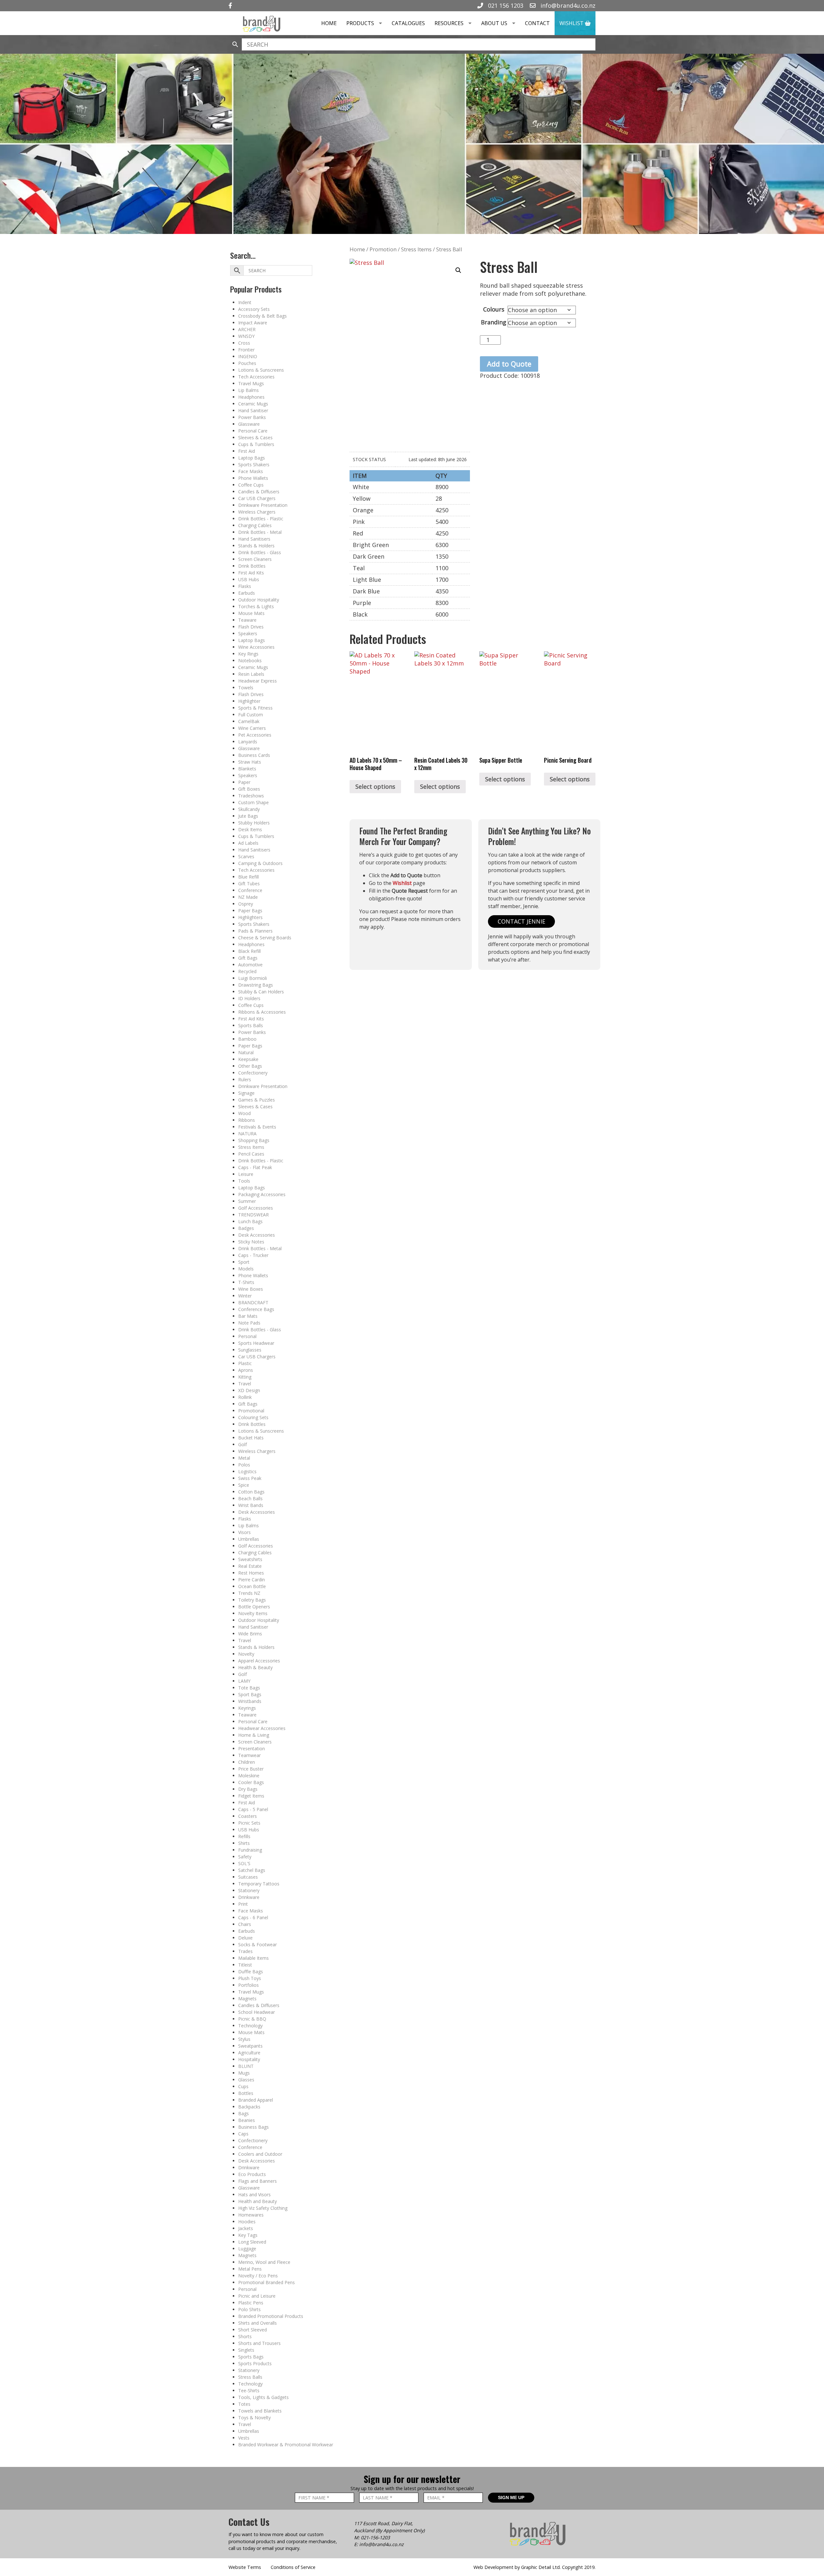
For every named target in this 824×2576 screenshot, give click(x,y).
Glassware (249, 424)
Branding (494, 322)
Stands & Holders (256, 546)
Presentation (252, 1748)
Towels (246, 688)
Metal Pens (250, 2269)
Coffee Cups (251, 485)
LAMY (244, 1681)
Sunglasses (250, 1350)
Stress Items (251, 1147)
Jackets (246, 2228)
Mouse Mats (251, 613)
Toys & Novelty (254, 2418)
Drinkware (249, 1897)
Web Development (493, 2567)
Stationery (249, 1890)
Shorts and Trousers (259, 2343)
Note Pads (249, 1323)
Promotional (251, 1411)
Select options (375, 786)
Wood (244, 1113)
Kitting (245, 1377)
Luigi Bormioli (253, 978)
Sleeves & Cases (255, 437)
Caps (243, 2134)
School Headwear (257, 2012)
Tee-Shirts (249, 2390)
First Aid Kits (251, 573)
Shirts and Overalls (257, 2323)
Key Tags (248, 2235)
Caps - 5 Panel (253, 1809)
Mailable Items (253, 1958)
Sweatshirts (250, 1559)
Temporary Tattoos (259, 1884)
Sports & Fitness (255, 708)
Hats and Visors (254, 2195)
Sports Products (255, 2363)
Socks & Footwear (257, 1944)
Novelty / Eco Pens (258, 2276)
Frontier (246, 350)
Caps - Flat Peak (255, 1167)
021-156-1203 (375, 2538)
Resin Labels (251, 674)
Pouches (247, 363)
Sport (244, 1262)
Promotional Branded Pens (267, 2282)
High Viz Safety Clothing (263, 2208)
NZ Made (248, 897)
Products (360, 23)
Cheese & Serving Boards (265, 938)
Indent (245, 302)
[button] (458, 270)
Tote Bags (249, 1688)
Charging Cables (255, 525)
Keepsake (248, 1059)
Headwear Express (257, 681)
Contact (537, 23)
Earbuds (247, 593)
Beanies (247, 2120)
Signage (246, 1093)
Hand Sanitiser (253, 410)
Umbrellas (249, 1539)
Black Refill (249, 951)
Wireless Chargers (257, 512)
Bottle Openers (254, 1607)
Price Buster (251, 1769)
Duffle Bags (251, 1972)
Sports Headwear (256, 1343)
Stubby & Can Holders (261, 992)
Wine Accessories (256, 647)
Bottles (246, 2093)
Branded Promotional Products (271, 2316)
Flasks (245, 586)
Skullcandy (249, 809)
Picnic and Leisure (257, 2296)
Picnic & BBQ (252, 2019)
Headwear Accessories (262, 1728)
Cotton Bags (251, 1492)
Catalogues (408, 23)
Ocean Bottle (252, 1586)
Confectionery (253, 1073)
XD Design (249, 1390)
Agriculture (249, 2053)
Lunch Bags (250, 1221)
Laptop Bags (252, 458)
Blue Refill (248, 877)
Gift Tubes (249, 883)
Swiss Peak (250, 1478)
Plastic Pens (251, 2303)
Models (246, 1269)
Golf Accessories (256, 1208)
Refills (244, 1836)
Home (329, 23)
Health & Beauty (255, 1667)
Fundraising (250, 1850)
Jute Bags (248, 816)
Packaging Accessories (262, 1194)
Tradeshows (251, 796)
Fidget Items (251, 1796)
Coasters (248, 1816)
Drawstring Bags (256, 985)
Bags (243, 2113)
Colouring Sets (253, 1417)
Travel (245, 1384)
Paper (244, 782)
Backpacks (249, 2107)
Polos (244, 1465)
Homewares (251, 2215)
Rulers (245, 1079)
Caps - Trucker (253, 1255)
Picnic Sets (249, 1823)
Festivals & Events (257, 1127)
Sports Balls (251, 1025)
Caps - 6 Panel (253, 1917)
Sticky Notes (251, 1242)
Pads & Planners (255, 931)
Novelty (246, 1654)
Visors (244, 1532)
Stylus (244, 2039)
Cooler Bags (251, 1782)
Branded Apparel (256, 2100)
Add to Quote (509, 364)
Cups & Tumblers (256, 444)
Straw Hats (250, 762)
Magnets (247, 1999)
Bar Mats (248, 1316)
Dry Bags (248, 1789)
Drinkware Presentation (263, 505)
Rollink (245, 1397)
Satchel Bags (252, 1870)
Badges (246, 1228)
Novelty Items (253, 1613)
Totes (244, 2404)
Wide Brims (250, 1634)
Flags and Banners (257, 2181)
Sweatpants (250, 2046)
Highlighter (249, 701)
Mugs (244, 2073)
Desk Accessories (257, 1235)
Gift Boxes (249, 789)
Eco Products (252, 2174)
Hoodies (247, 2222)
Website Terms (245, 2567)
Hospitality (249, 2059)
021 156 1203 (505, 5)
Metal (244, 1458)
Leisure (246, 1174)
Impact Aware (253, 323)
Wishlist (572, 23)
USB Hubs (249, 579)
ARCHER (247, 329)
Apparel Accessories (259, 1661)
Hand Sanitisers (254, 539)
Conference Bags (256, 1309)
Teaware (247, 620)
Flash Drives (251, 627)
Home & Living (254, 1735)
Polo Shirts (249, 2309)
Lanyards (248, 742)
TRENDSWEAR (253, 1215)
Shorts (245, 2336)
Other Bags (250, 1066)
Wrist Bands (251, 1505)
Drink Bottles (252, 566)
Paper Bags (250, 911)
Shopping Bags (254, 1140)
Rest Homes (251, 1573)
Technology (250, 2026)
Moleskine (249, 1776)
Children (247, 1762)
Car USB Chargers (257, 498)
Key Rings (248, 654)
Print (243, 1904)
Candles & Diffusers (259, 492)
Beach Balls (250, 1498)
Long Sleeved (252, 2242)
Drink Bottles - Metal (260, 532)
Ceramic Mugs (253, 404)
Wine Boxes (251, 1289)
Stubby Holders (254, 823)
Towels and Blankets (260, 2411)
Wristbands (250, 1701)
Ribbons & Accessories (262, 1012)
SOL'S (244, 1863)
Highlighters (250, 917)
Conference (250, 890)
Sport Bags (250, 1694)
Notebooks (250, 660)
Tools (244, 1181)
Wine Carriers (252, 728)
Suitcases (248, 1877)
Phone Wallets (253, 478)
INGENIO (248, 356)
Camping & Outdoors (260, 863)
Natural (246, 1052)
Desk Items (250, 829)
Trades (245, 1951)
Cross (244, 343)
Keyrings (247, 1708)
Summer (247, 1201)
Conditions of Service (293, 2567)
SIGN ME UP (511, 2497)
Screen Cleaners (255, 559)
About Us (494, 23)
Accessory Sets (254, 309)
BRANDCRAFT (253, 1302)
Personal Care (253, 431)
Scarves (246, 856)
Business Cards (254, 755)
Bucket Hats (251, 1438)
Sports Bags (251, 2357)
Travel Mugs (251, 383)
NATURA (247, 1134)
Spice (244, 1485)
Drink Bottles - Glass (260, 552)
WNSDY (246, 336)
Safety (245, 1857)
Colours (494, 309)
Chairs (245, 1924)
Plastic (245, 1363)
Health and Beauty (257, 2201)
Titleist (245, 1965)
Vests (244, 2438)
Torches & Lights (256, 606)
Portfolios (248, 1985)
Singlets (246, 2350)
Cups (243, 2086)
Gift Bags (248, 958)
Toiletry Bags (252, 1600)
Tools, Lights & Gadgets (263, 2397)
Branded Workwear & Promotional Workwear (286, 2445)
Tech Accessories (256, 377)
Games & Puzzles (257, 1100)
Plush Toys (250, 1978)
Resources (449, 23)
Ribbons (247, 1120)
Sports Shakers (254, 465)
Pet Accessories (255, 735)
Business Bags (253, 2127)
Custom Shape (253, 802)
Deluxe (245, 1938)
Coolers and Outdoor (260, 2154)
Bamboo (247, 1039)
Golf (243, 1444)
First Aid (247, 451)
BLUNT (246, 2066)
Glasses (246, 2080)
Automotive (250, 965)
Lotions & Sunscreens (261, 370)
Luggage (247, 2249)
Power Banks (252, 417)
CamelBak (249, 721)
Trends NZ (249, 1593)
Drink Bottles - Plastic (261, 519)
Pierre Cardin (252, 1580)
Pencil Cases (251, 1154)
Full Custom (251, 715)
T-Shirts (246, 1282)
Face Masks (251, 471)
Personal (247, 1336)
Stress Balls (250, 2377)
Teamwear (249, 1755)
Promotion (383, 249)
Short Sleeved (253, 2330)
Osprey (246, 904)
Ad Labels (248, 843)
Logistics (247, 1471)
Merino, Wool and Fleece (264, 2262)
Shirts (244, 1843)
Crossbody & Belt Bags (262, 316)
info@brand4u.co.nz (567, 5)
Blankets (247, 769)
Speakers (248, 633)
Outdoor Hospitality (259, 600)
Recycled (247, 971)
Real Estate (250, 1566)
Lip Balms (248, 390)
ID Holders (249, 998)
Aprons (246, 1370)
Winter (245, 1296)
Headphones (251, 397)
